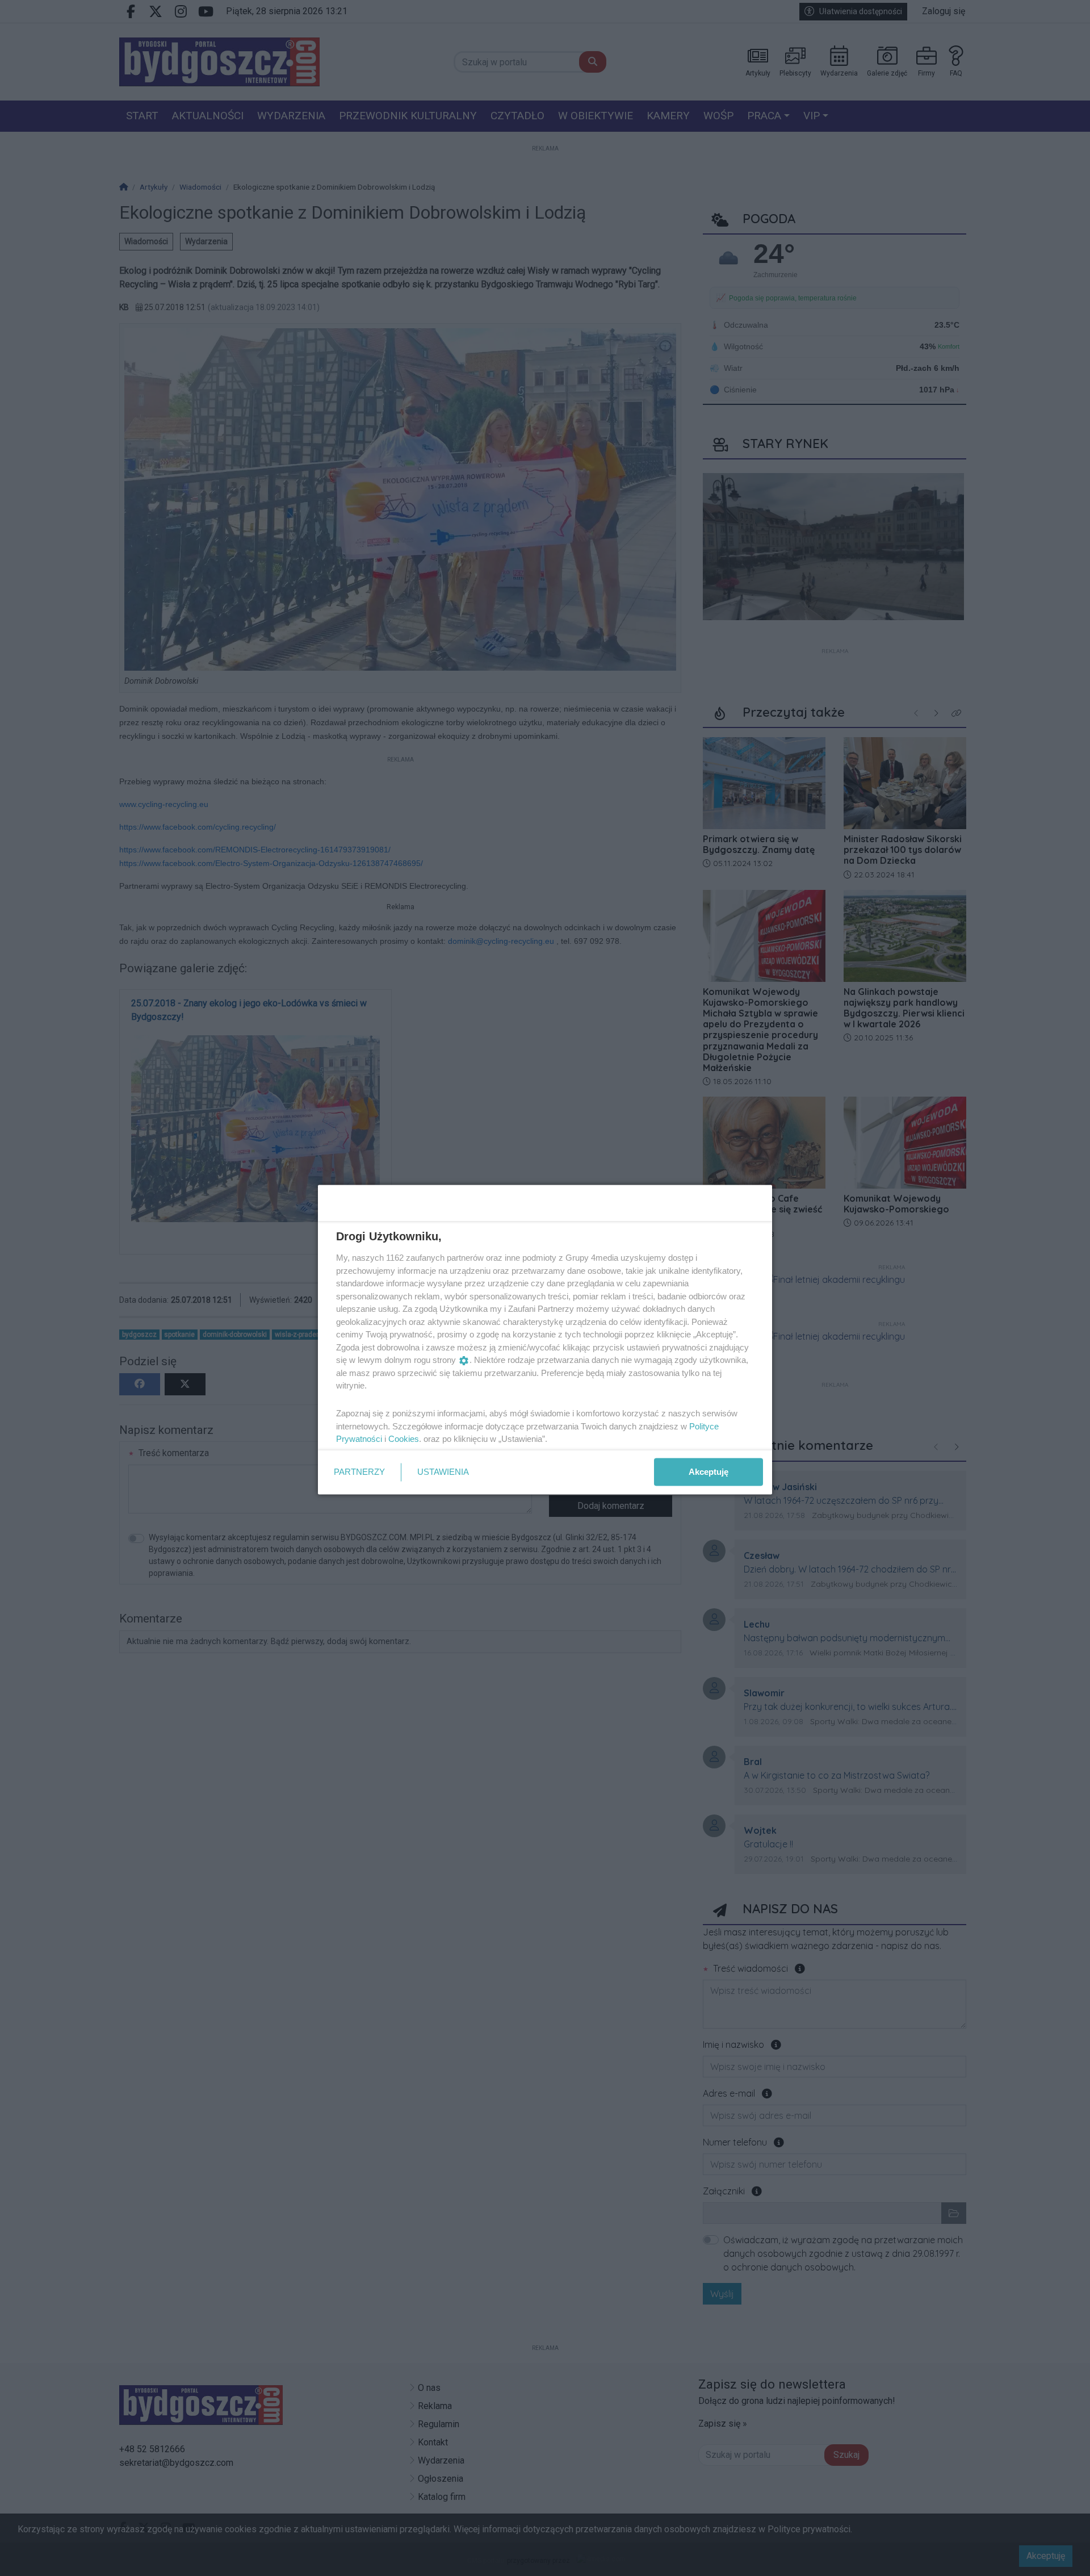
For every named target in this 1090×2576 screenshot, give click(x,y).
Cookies (404, 1439)
